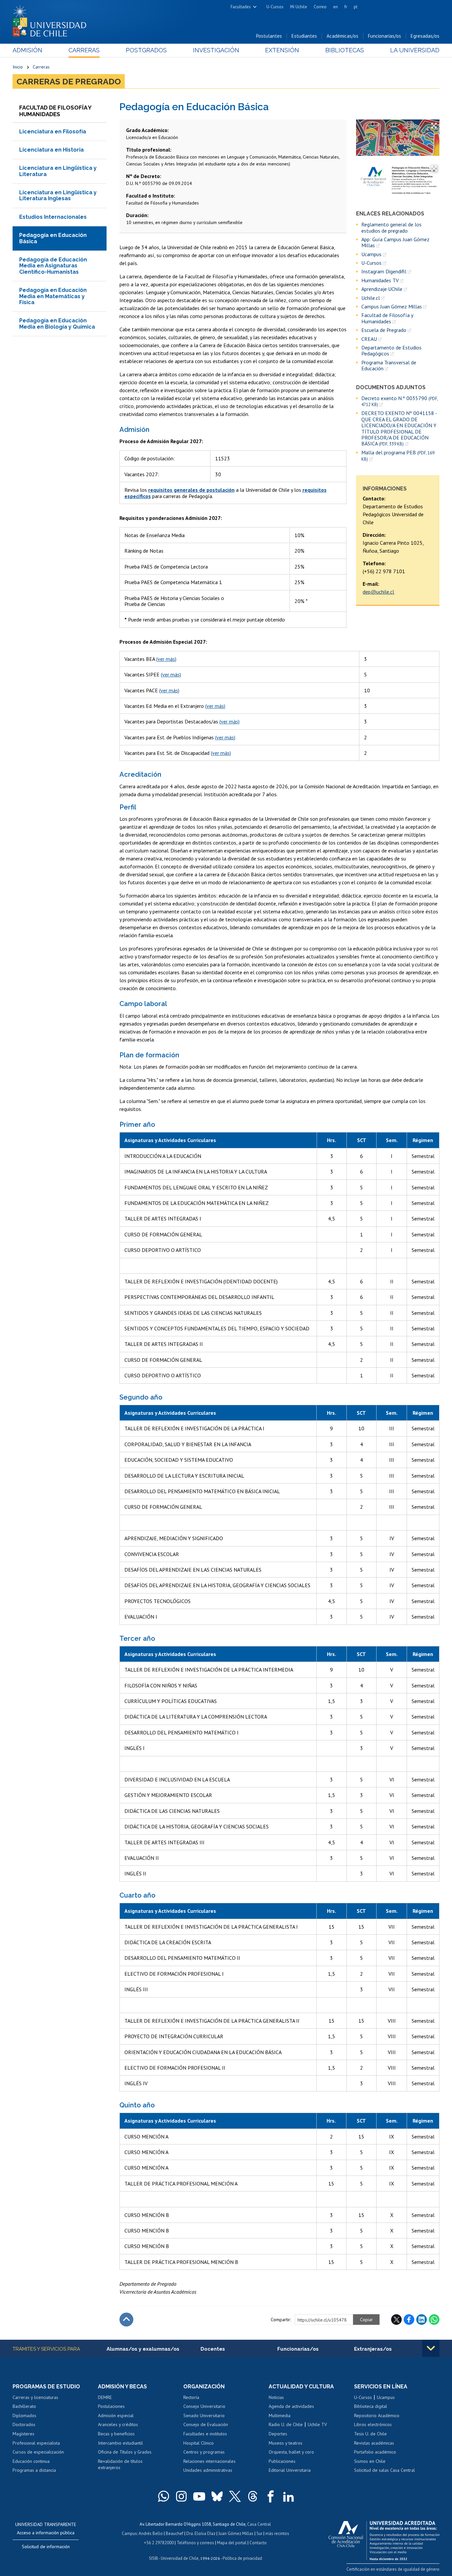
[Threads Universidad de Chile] (253, 2496)
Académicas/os (342, 36)
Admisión (27, 50)
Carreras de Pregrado (69, 81)
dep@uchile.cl (378, 592)
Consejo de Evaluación (206, 2424)
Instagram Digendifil (384, 271)
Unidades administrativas (208, 2470)
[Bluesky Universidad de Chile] (217, 2496)
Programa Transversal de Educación (389, 366)
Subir (126, 2320)
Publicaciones (282, 2461)
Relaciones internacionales (209, 2461)
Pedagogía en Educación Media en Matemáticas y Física (53, 296)
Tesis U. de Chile (370, 2434)
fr (346, 7)
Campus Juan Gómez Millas (392, 306)
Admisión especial (116, 2415)
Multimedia (280, 2415)
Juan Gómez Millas (236, 2533)
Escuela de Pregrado (384, 330)
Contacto (258, 2543)
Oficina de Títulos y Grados (125, 2452)
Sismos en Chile (370, 2461)
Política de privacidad (242, 2558)
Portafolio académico (375, 2452)
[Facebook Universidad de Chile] (271, 2496)
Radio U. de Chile (286, 2424)
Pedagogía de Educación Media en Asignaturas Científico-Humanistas (53, 266)
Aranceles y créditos (118, 2424)
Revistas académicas (374, 2443)
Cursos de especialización (38, 2452)
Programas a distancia (34, 2470)
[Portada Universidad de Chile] (52, 20)
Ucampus (371, 254)
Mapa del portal (232, 2543)
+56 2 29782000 (159, 2543)
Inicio (18, 67)
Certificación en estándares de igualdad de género (393, 2569)
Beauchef (175, 2533)
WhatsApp (434, 2320)
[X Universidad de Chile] (235, 2496)
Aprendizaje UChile (382, 289)
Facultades (241, 7)
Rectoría (191, 2397)
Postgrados (146, 50)
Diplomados (24, 2415)
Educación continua (31, 2461)
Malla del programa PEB (398, 456)
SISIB (154, 2558)
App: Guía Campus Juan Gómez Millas (395, 242)
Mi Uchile (299, 7)
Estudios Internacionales (53, 217)
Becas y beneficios (116, 2434)
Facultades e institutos (205, 2434)
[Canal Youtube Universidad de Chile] (199, 2496)
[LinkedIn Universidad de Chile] (289, 2496)
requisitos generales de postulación (191, 490)
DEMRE (105, 2397)
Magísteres (23, 2434)
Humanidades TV (380, 280)
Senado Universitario (204, 2415)
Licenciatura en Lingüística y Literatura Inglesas (58, 195)
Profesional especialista (36, 2443)
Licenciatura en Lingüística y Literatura (58, 171)
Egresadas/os (425, 36)
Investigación (216, 50)
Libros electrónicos (373, 2424)
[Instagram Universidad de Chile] (181, 2496)
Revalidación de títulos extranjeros (120, 2464)
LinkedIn (422, 2320)
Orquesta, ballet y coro (291, 2452)
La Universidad (415, 50)
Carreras (84, 50)
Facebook (409, 2320)
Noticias (276, 2397)
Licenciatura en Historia (51, 150)
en (336, 7)
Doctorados (24, 2424)
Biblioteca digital (371, 2406)
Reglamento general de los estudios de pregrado (391, 228)
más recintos (277, 2533)
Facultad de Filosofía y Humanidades (387, 318)
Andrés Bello (151, 2533)
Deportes (278, 2434)
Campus (129, 2533)
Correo (320, 7)
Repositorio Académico (377, 2415)
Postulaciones (111, 2406)
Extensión (282, 50)
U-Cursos (275, 7)
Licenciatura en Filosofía (53, 132)
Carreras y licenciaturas (35, 2397)
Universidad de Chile (180, 2558)
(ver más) (166, 659)
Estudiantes (304, 36)
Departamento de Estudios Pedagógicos (391, 351)
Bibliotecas (345, 50)
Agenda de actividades (291, 2406)
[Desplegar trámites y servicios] (431, 2348)
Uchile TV (317, 2424)
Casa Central (259, 2524)
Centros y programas (204, 2452)
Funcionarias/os (384, 36)
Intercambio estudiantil (120, 2443)
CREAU (369, 339)
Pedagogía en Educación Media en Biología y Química (57, 323)
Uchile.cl (371, 298)
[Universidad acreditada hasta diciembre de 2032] (384, 2539)
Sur (259, 2533)
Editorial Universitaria (290, 2470)
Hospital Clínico (199, 2443)
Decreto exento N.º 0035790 (400, 401)
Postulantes (269, 36)
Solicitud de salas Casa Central (384, 2470)
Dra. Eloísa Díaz (201, 2533)
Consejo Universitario (204, 2406)
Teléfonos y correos (195, 2543)
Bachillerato (24, 2406)
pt (356, 7)
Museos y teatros (286, 2443)
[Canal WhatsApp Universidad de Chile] (163, 2496)
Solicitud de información (46, 2547)
